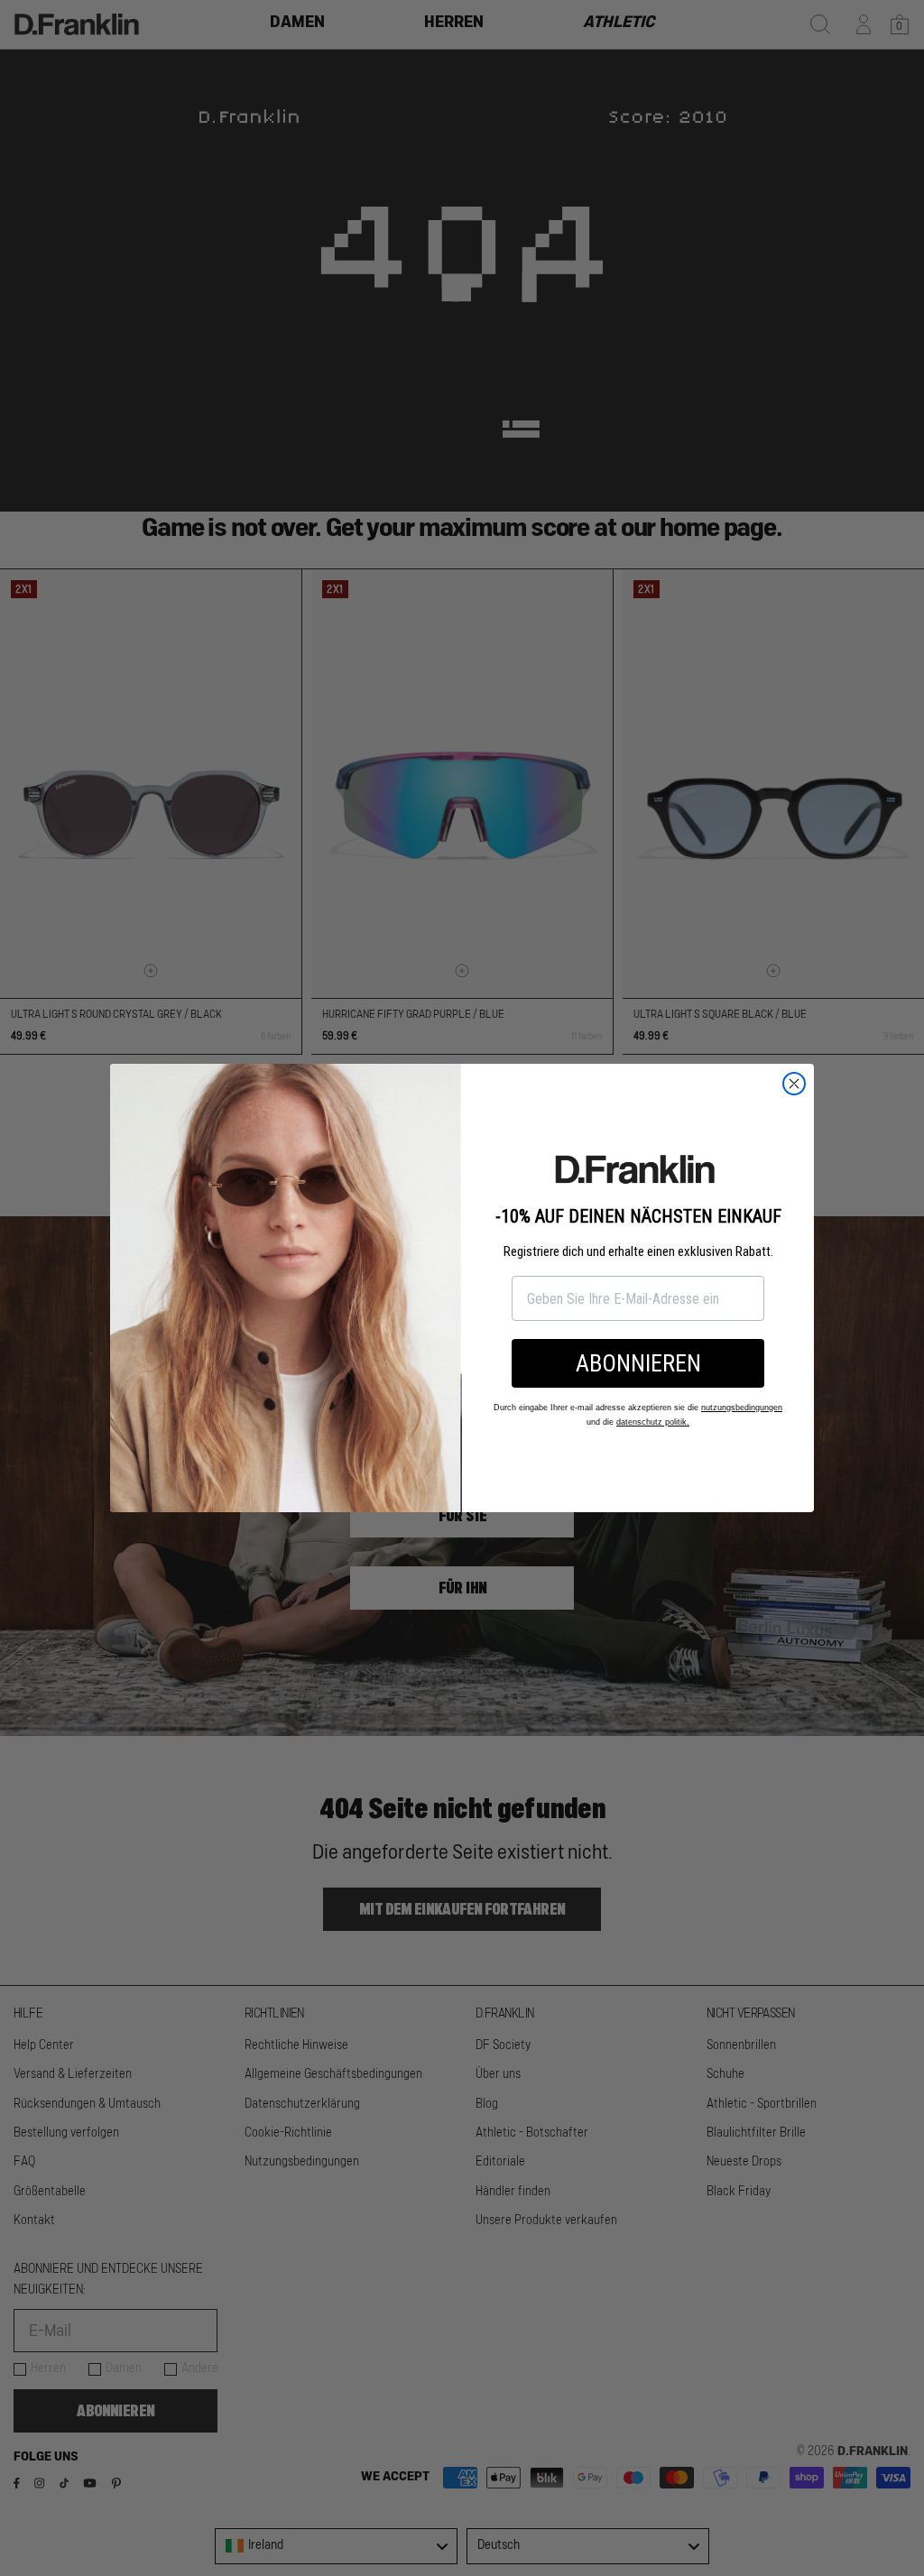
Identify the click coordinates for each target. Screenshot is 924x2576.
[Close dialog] (794, 1084)
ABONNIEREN (638, 1363)
